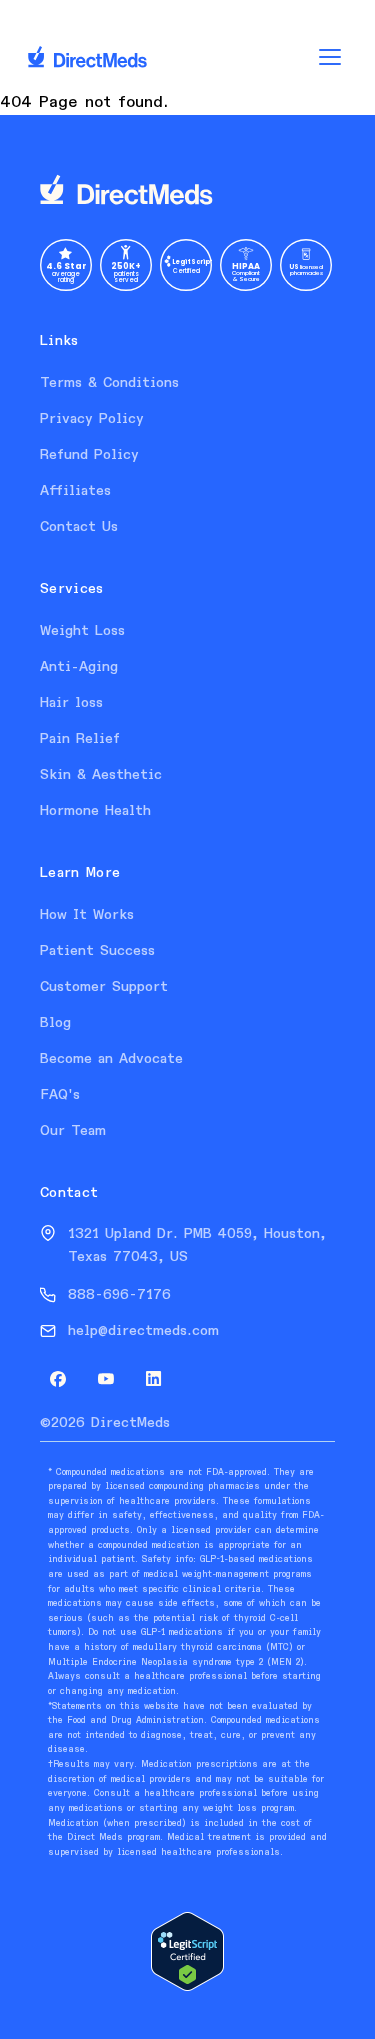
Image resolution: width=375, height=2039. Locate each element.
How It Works (87, 915)
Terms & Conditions (109, 383)
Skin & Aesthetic (101, 775)
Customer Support (104, 987)
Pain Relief (80, 739)
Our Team (73, 1131)
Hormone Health (95, 811)
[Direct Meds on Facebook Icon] (58, 1379)
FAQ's (60, 1095)
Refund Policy (89, 455)
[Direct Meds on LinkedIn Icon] (154, 1379)
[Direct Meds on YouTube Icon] (106, 1379)
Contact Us (79, 527)
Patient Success (97, 951)
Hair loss (71, 703)
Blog (55, 1023)
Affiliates (75, 491)
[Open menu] (330, 57)
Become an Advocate (111, 1059)
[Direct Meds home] (187, 191)
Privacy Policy (92, 419)
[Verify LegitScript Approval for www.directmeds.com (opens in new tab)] (187, 1951)
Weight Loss (82, 631)
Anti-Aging (79, 667)
